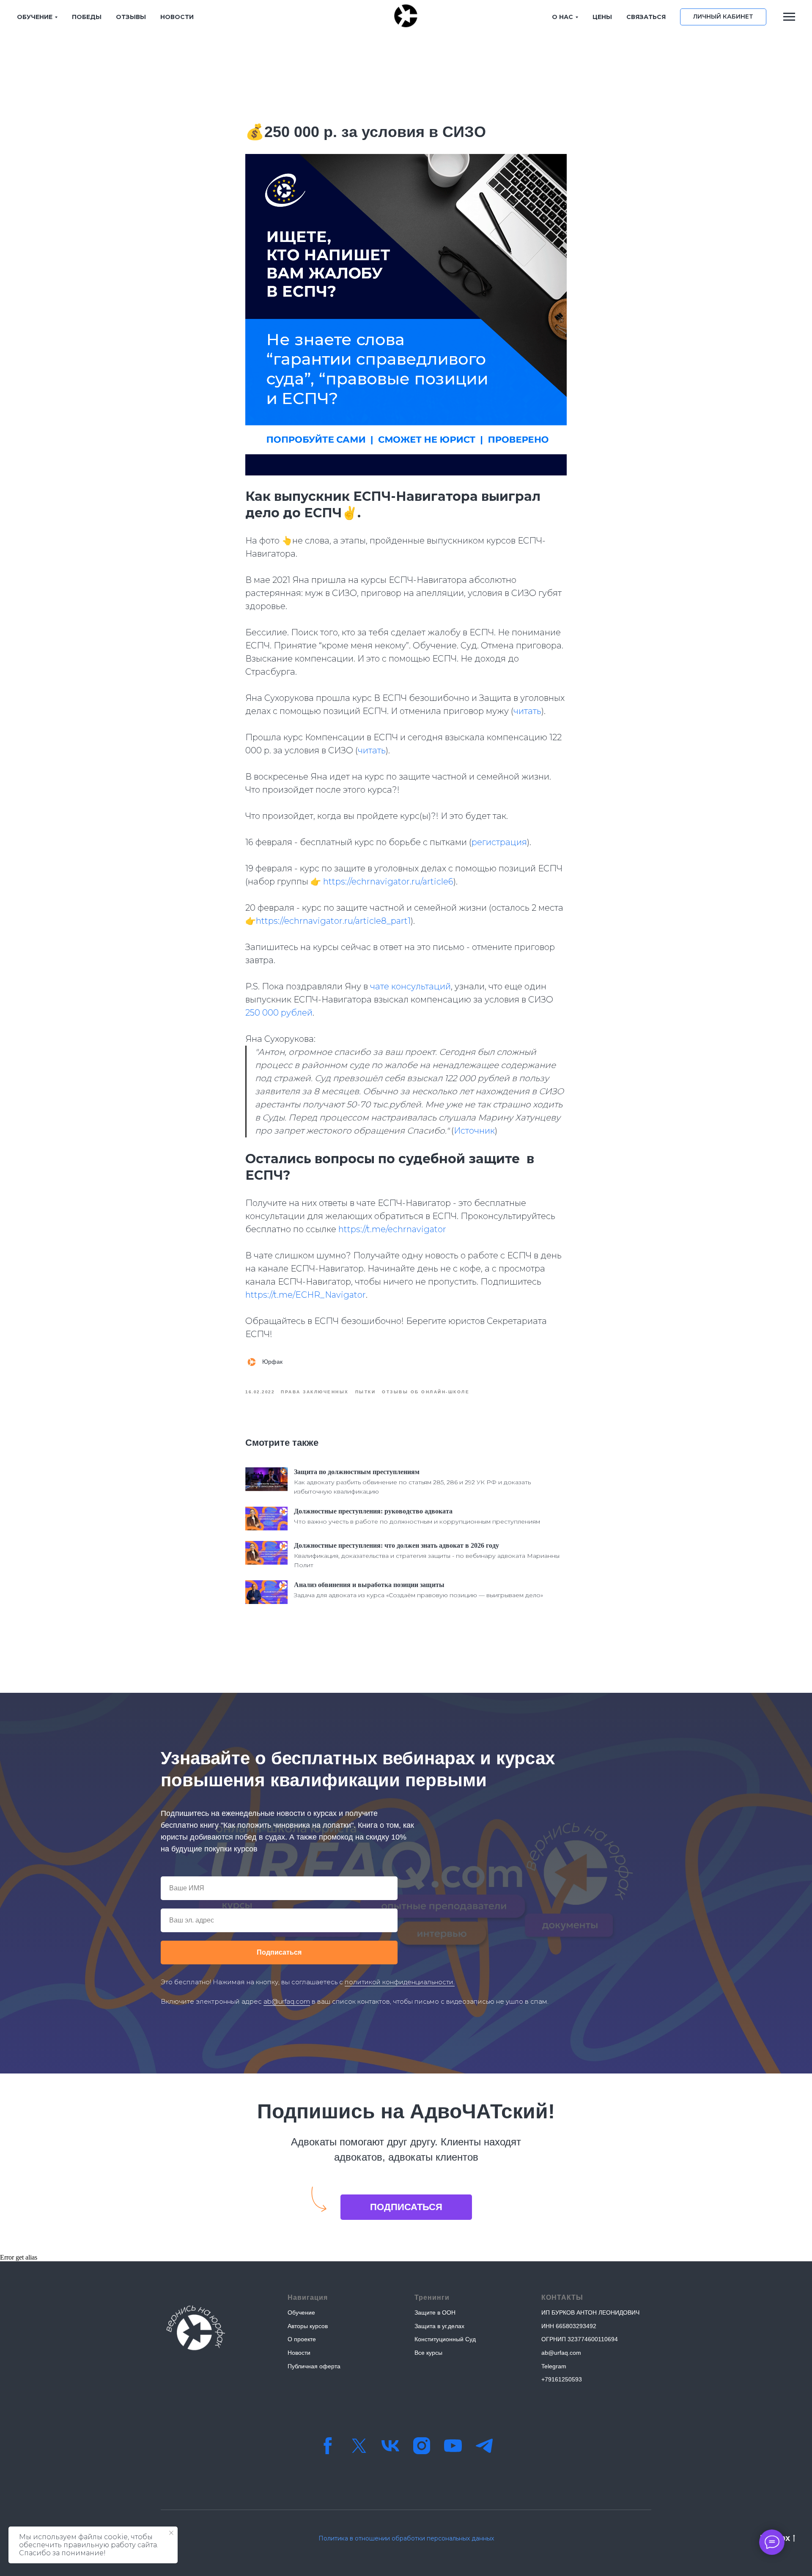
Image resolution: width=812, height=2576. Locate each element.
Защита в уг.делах (439, 2326)
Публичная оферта (314, 2366)
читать (527, 711)
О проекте (302, 2339)
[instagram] (422, 2446)
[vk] (390, 2446)
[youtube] (453, 2446)
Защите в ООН (435, 2312)
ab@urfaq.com (287, 2001)
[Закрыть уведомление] (171, 2533)
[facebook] (328, 2446)
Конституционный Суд (445, 2339)
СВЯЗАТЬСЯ (646, 17)
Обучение (301, 2312)
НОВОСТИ (177, 17)
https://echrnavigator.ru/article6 (388, 882)
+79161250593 (562, 2379)
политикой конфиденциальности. (400, 1982)
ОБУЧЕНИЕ (35, 17)
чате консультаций (410, 986)
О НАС (562, 17)
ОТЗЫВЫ (131, 17)
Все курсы (428, 2353)
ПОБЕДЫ (87, 17)
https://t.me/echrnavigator (392, 1229)
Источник (474, 1131)
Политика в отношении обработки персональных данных (406, 2538)
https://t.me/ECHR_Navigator (306, 1295)
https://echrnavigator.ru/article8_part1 (333, 921)
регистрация (499, 842)
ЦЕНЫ (602, 17)
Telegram (554, 2366)
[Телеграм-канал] (484, 2446)
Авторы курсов (308, 2326)
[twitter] (359, 2446)
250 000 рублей (279, 1013)
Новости (299, 2353)
